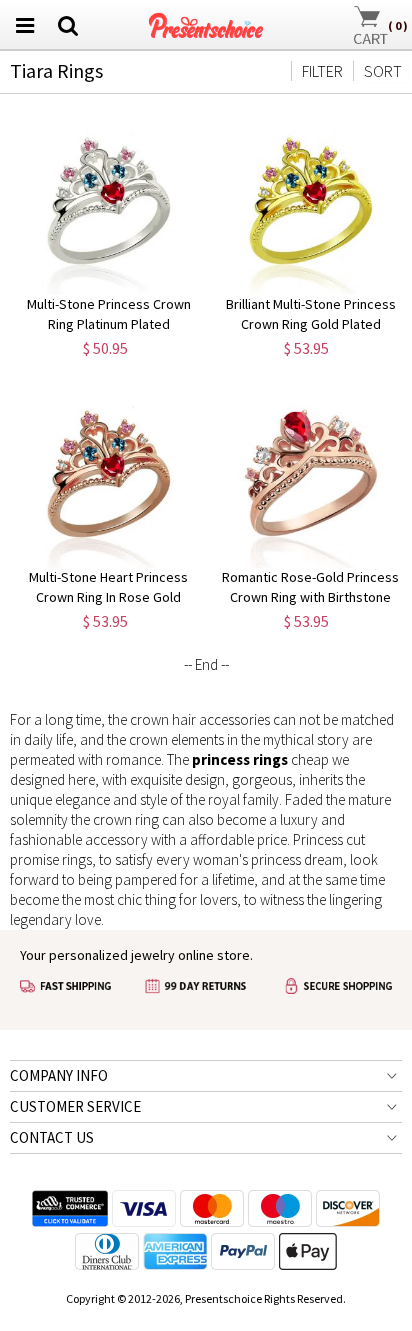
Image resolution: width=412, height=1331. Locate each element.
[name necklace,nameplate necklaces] (206, 22)
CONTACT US (52, 1137)
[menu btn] (25, 25)
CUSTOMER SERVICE (75, 1106)
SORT (383, 71)
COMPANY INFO (59, 1075)
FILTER (322, 71)
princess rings (240, 759)
